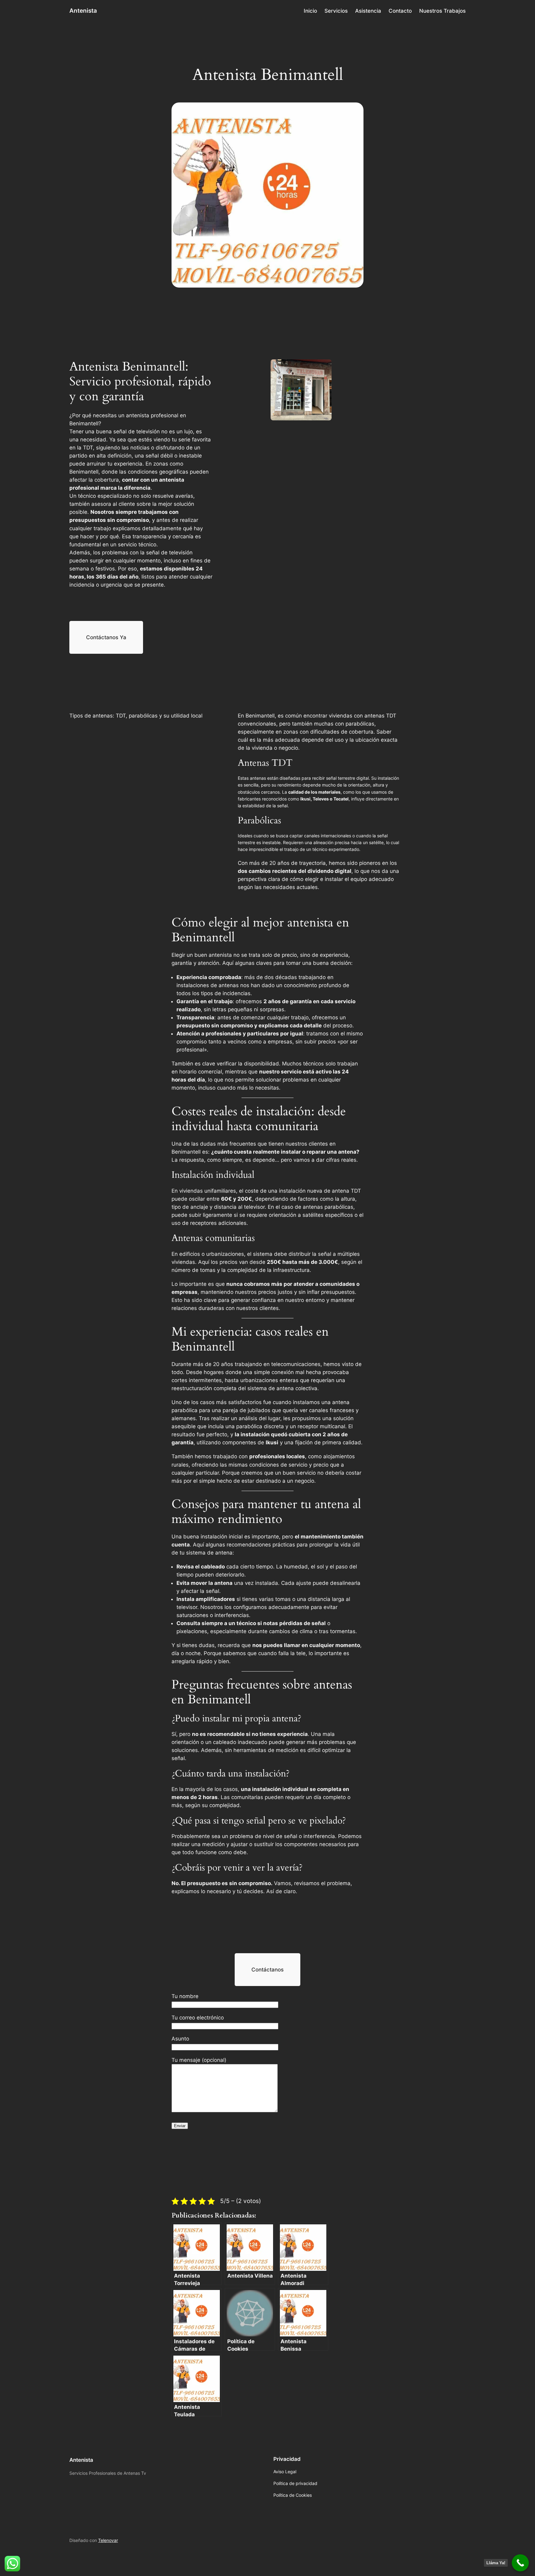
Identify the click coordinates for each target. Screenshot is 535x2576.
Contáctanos (267, 1970)
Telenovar (108, 2540)
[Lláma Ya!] (520, 2563)
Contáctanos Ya (106, 637)
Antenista (83, 11)
